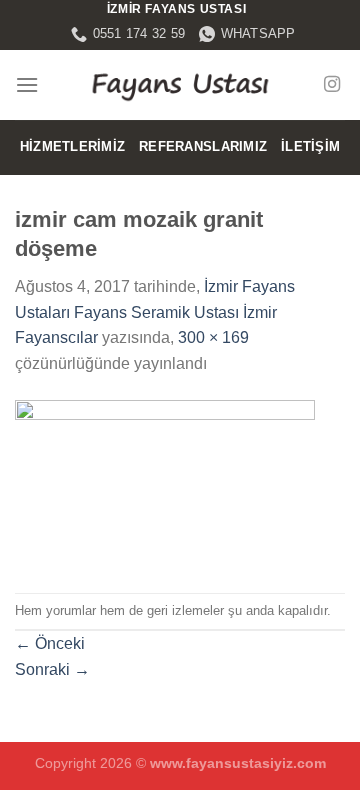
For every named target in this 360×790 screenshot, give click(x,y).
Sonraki (52, 669)
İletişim (310, 146)
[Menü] (27, 84)
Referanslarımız (203, 146)
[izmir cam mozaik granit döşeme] (165, 483)
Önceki (50, 643)
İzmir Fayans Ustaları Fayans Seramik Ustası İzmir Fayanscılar (155, 312)
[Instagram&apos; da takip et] (332, 85)
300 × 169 (213, 337)
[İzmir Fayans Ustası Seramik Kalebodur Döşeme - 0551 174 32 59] (180, 84)
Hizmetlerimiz (72, 146)
